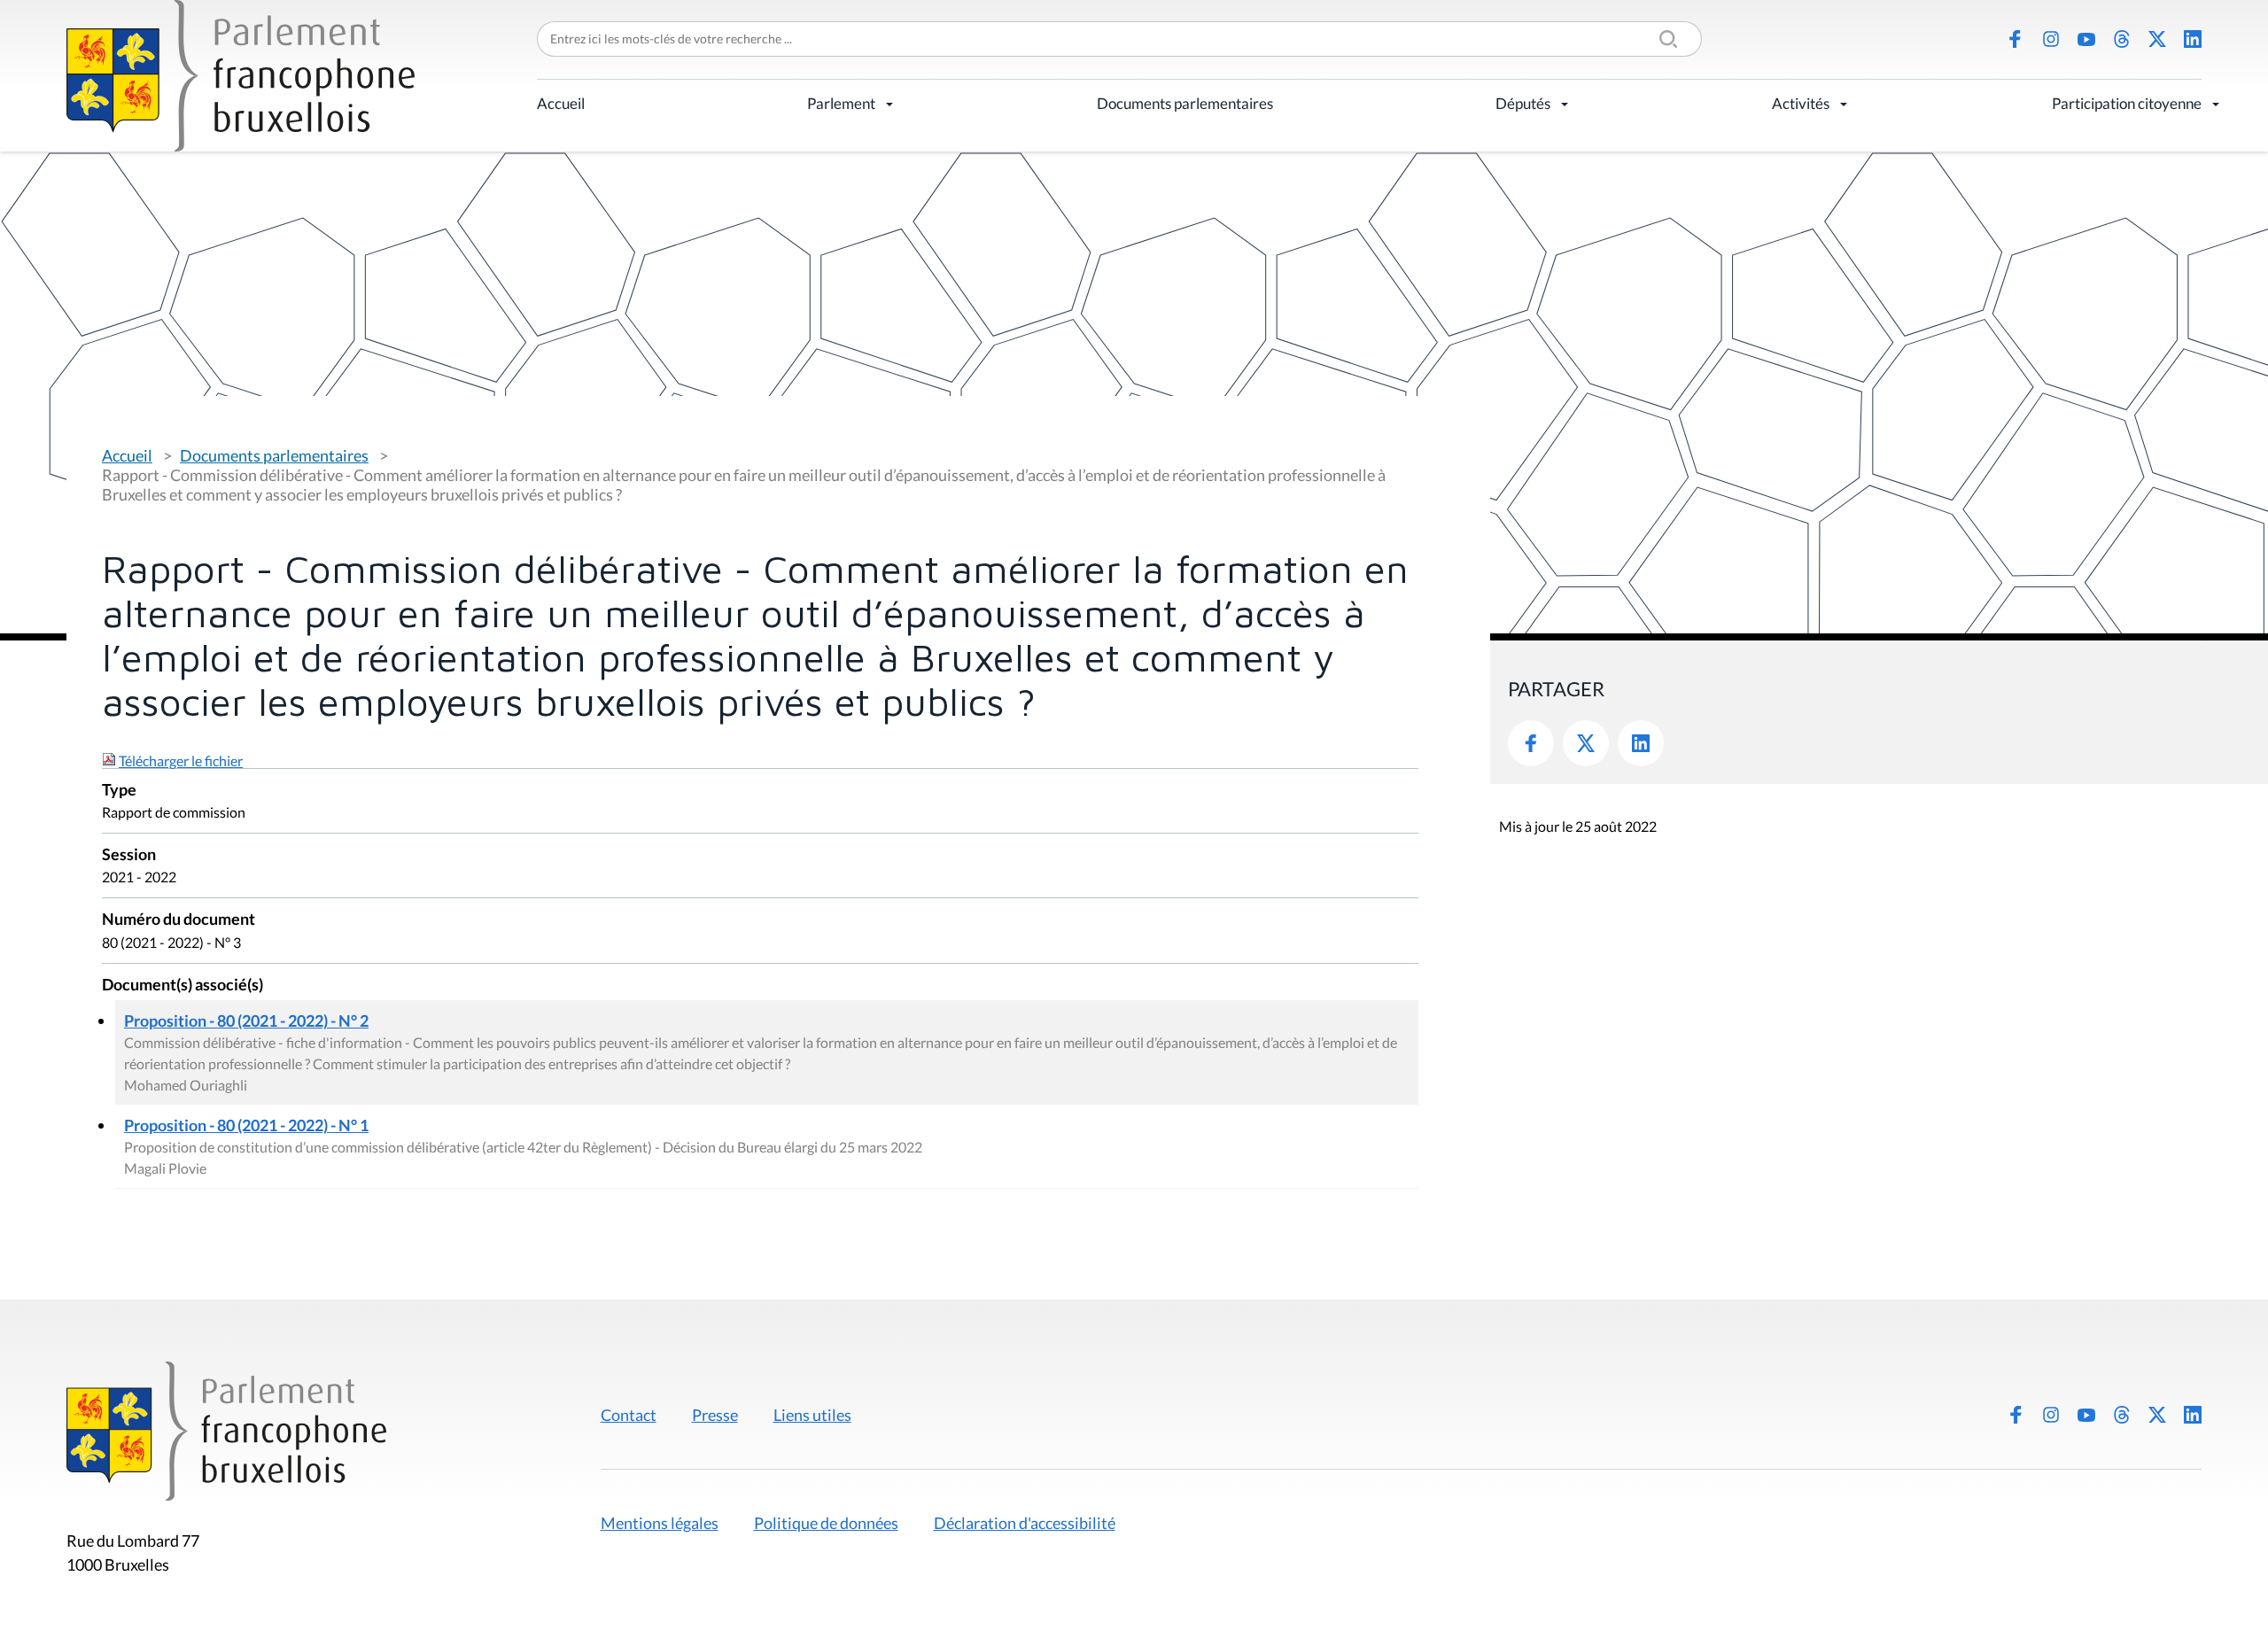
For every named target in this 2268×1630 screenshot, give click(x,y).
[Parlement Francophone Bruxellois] (241, 76)
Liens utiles (812, 1415)
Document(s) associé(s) (183, 986)
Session (129, 855)
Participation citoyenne (2127, 103)
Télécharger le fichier (181, 761)
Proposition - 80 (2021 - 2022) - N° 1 (246, 1125)
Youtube (2086, 39)
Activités (1801, 103)
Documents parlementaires (1185, 103)
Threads (2122, 39)
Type (119, 791)
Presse (715, 1415)
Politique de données (826, 1523)
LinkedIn (2193, 39)
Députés (1523, 103)
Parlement (841, 103)
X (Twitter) (2157, 39)
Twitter (1586, 743)
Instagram (2051, 39)
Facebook (2016, 39)
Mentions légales (660, 1523)
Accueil (561, 103)
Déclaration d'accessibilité (1025, 1523)
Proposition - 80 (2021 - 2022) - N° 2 (246, 1021)
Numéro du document (179, 920)
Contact (629, 1415)
